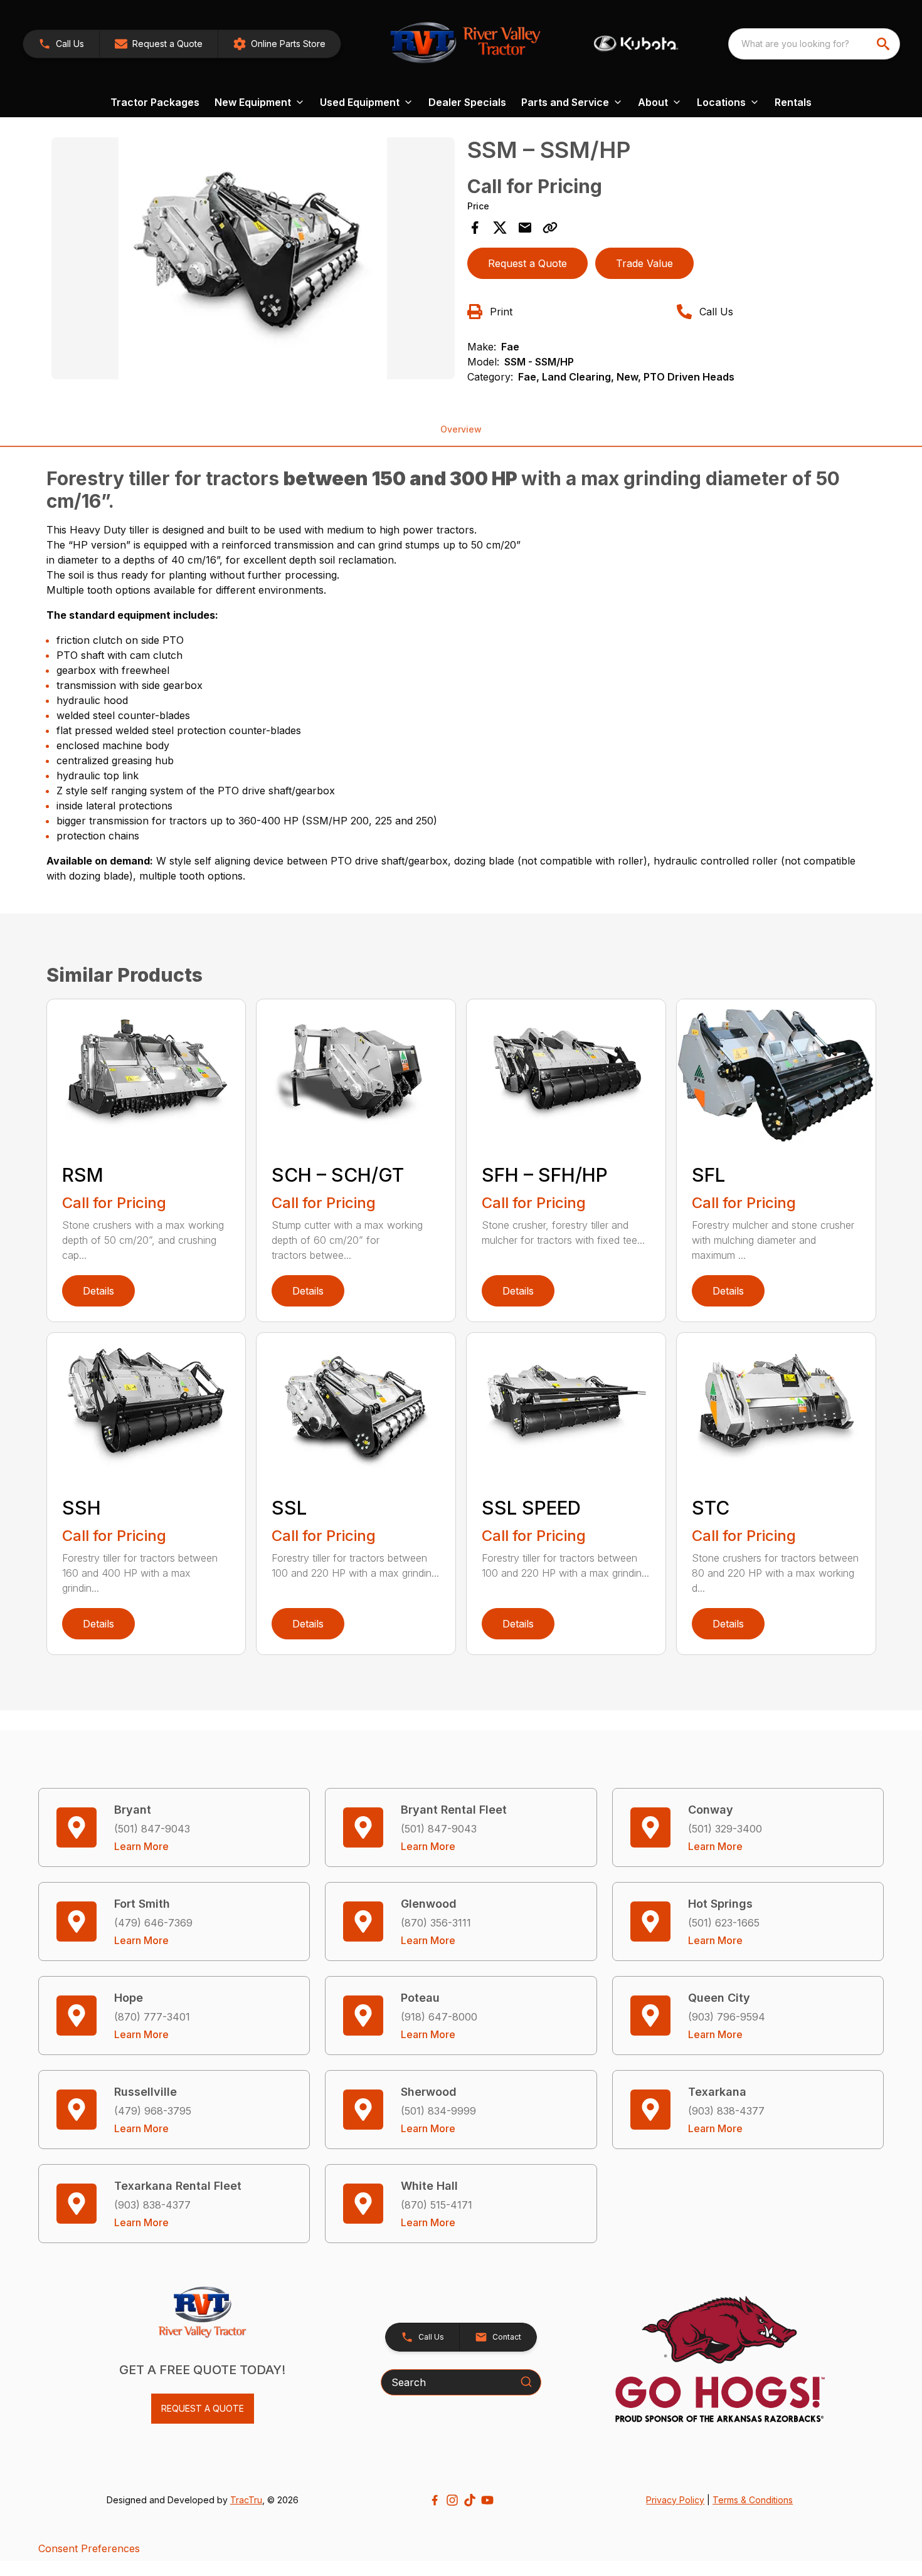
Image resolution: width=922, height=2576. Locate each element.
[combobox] (814, 44)
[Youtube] (487, 2500)
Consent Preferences (89, 2548)
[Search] (526, 2382)
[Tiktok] (470, 2500)
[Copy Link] (550, 228)
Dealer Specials (467, 102)
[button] (61, 44)
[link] (279, 44)
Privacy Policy (675, 2500)
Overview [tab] (461, 429)
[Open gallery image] (253, 258)
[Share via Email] (525, 228)
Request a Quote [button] (527, 263)
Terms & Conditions (753, 2500)
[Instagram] (452, 2500)
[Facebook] (435, 2500)
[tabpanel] (253, 260)
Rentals (793, 102)
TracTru (246, 2500)
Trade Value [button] (644, 263)
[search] (884, 44)
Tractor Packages (155, 102)
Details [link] (98, 1291)
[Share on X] (500, 228)
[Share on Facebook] (475, 228)
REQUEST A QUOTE (203, 2408)
